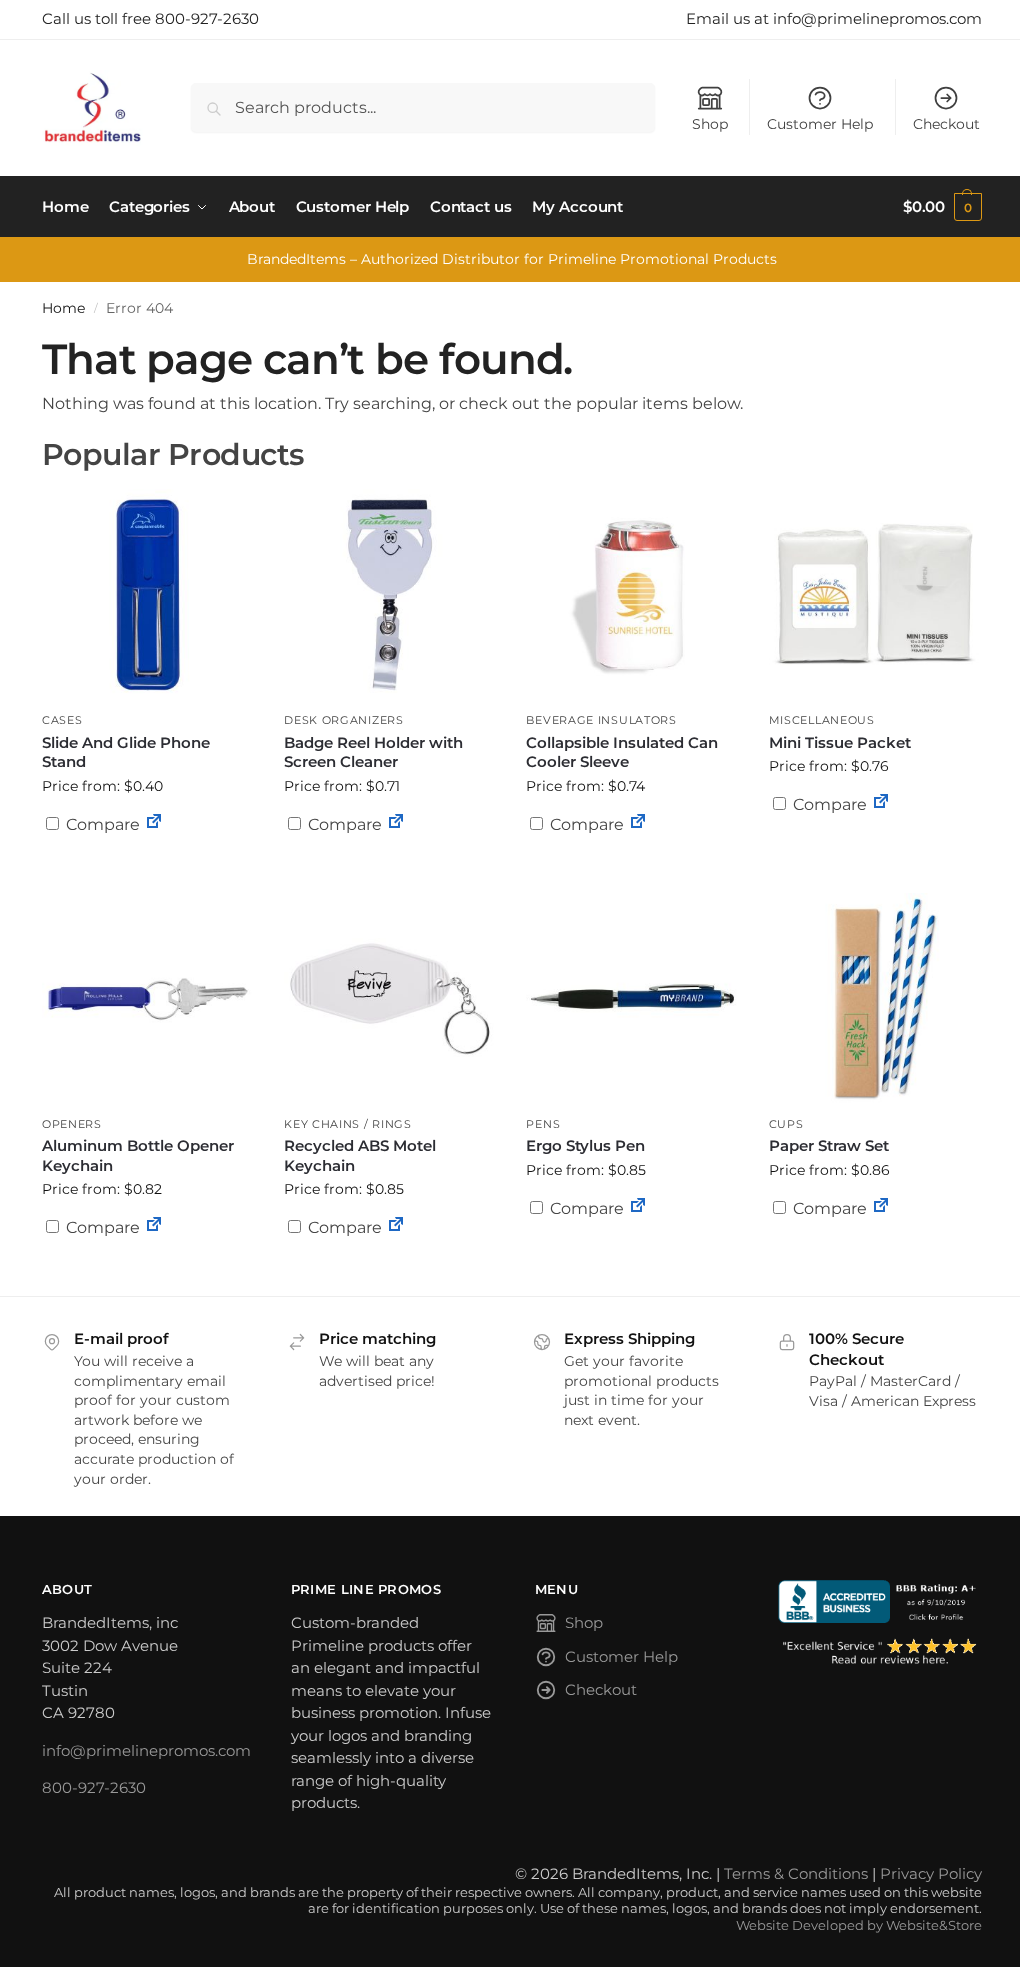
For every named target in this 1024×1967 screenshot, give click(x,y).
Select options (390, 873)
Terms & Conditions (796, 1873)
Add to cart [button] (148, 863)
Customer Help (820, 124)
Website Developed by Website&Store (859, 1925)
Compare (101, 824)
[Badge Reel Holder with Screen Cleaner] (390, 595)
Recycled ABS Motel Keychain (360, 1155)
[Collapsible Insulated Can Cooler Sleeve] (632, 595)
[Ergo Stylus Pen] (632, 999)
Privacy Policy (931, 1873)
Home (63, 308)
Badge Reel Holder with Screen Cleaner (373, 752)
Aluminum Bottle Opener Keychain (138, 1155)
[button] (942, 207)
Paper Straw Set (829, 1145)
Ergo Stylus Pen (585, 1145)
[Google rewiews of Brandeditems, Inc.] (880, 1652)
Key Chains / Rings (348, 1124)
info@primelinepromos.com (146, 1750)
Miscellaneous (822, 720)
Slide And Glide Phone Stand (126, 752)
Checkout (946, 124)
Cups (786, 1124)
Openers (72, 1124)
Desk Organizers (344, 720)
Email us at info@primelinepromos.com (834, 18)
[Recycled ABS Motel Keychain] (390, 999)
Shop (710, 124)
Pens (543, 1124)
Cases (62, 720)
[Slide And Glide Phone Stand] (148, 595)
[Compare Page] (154, 824)
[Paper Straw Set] (875, 999)
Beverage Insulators (601, 720)
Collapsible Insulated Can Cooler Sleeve (622, 752)
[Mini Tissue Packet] (875, 595)
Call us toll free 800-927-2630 (150, 18)
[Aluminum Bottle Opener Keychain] (148, 999)
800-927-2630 (94, 1787)
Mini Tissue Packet (840, 742)
